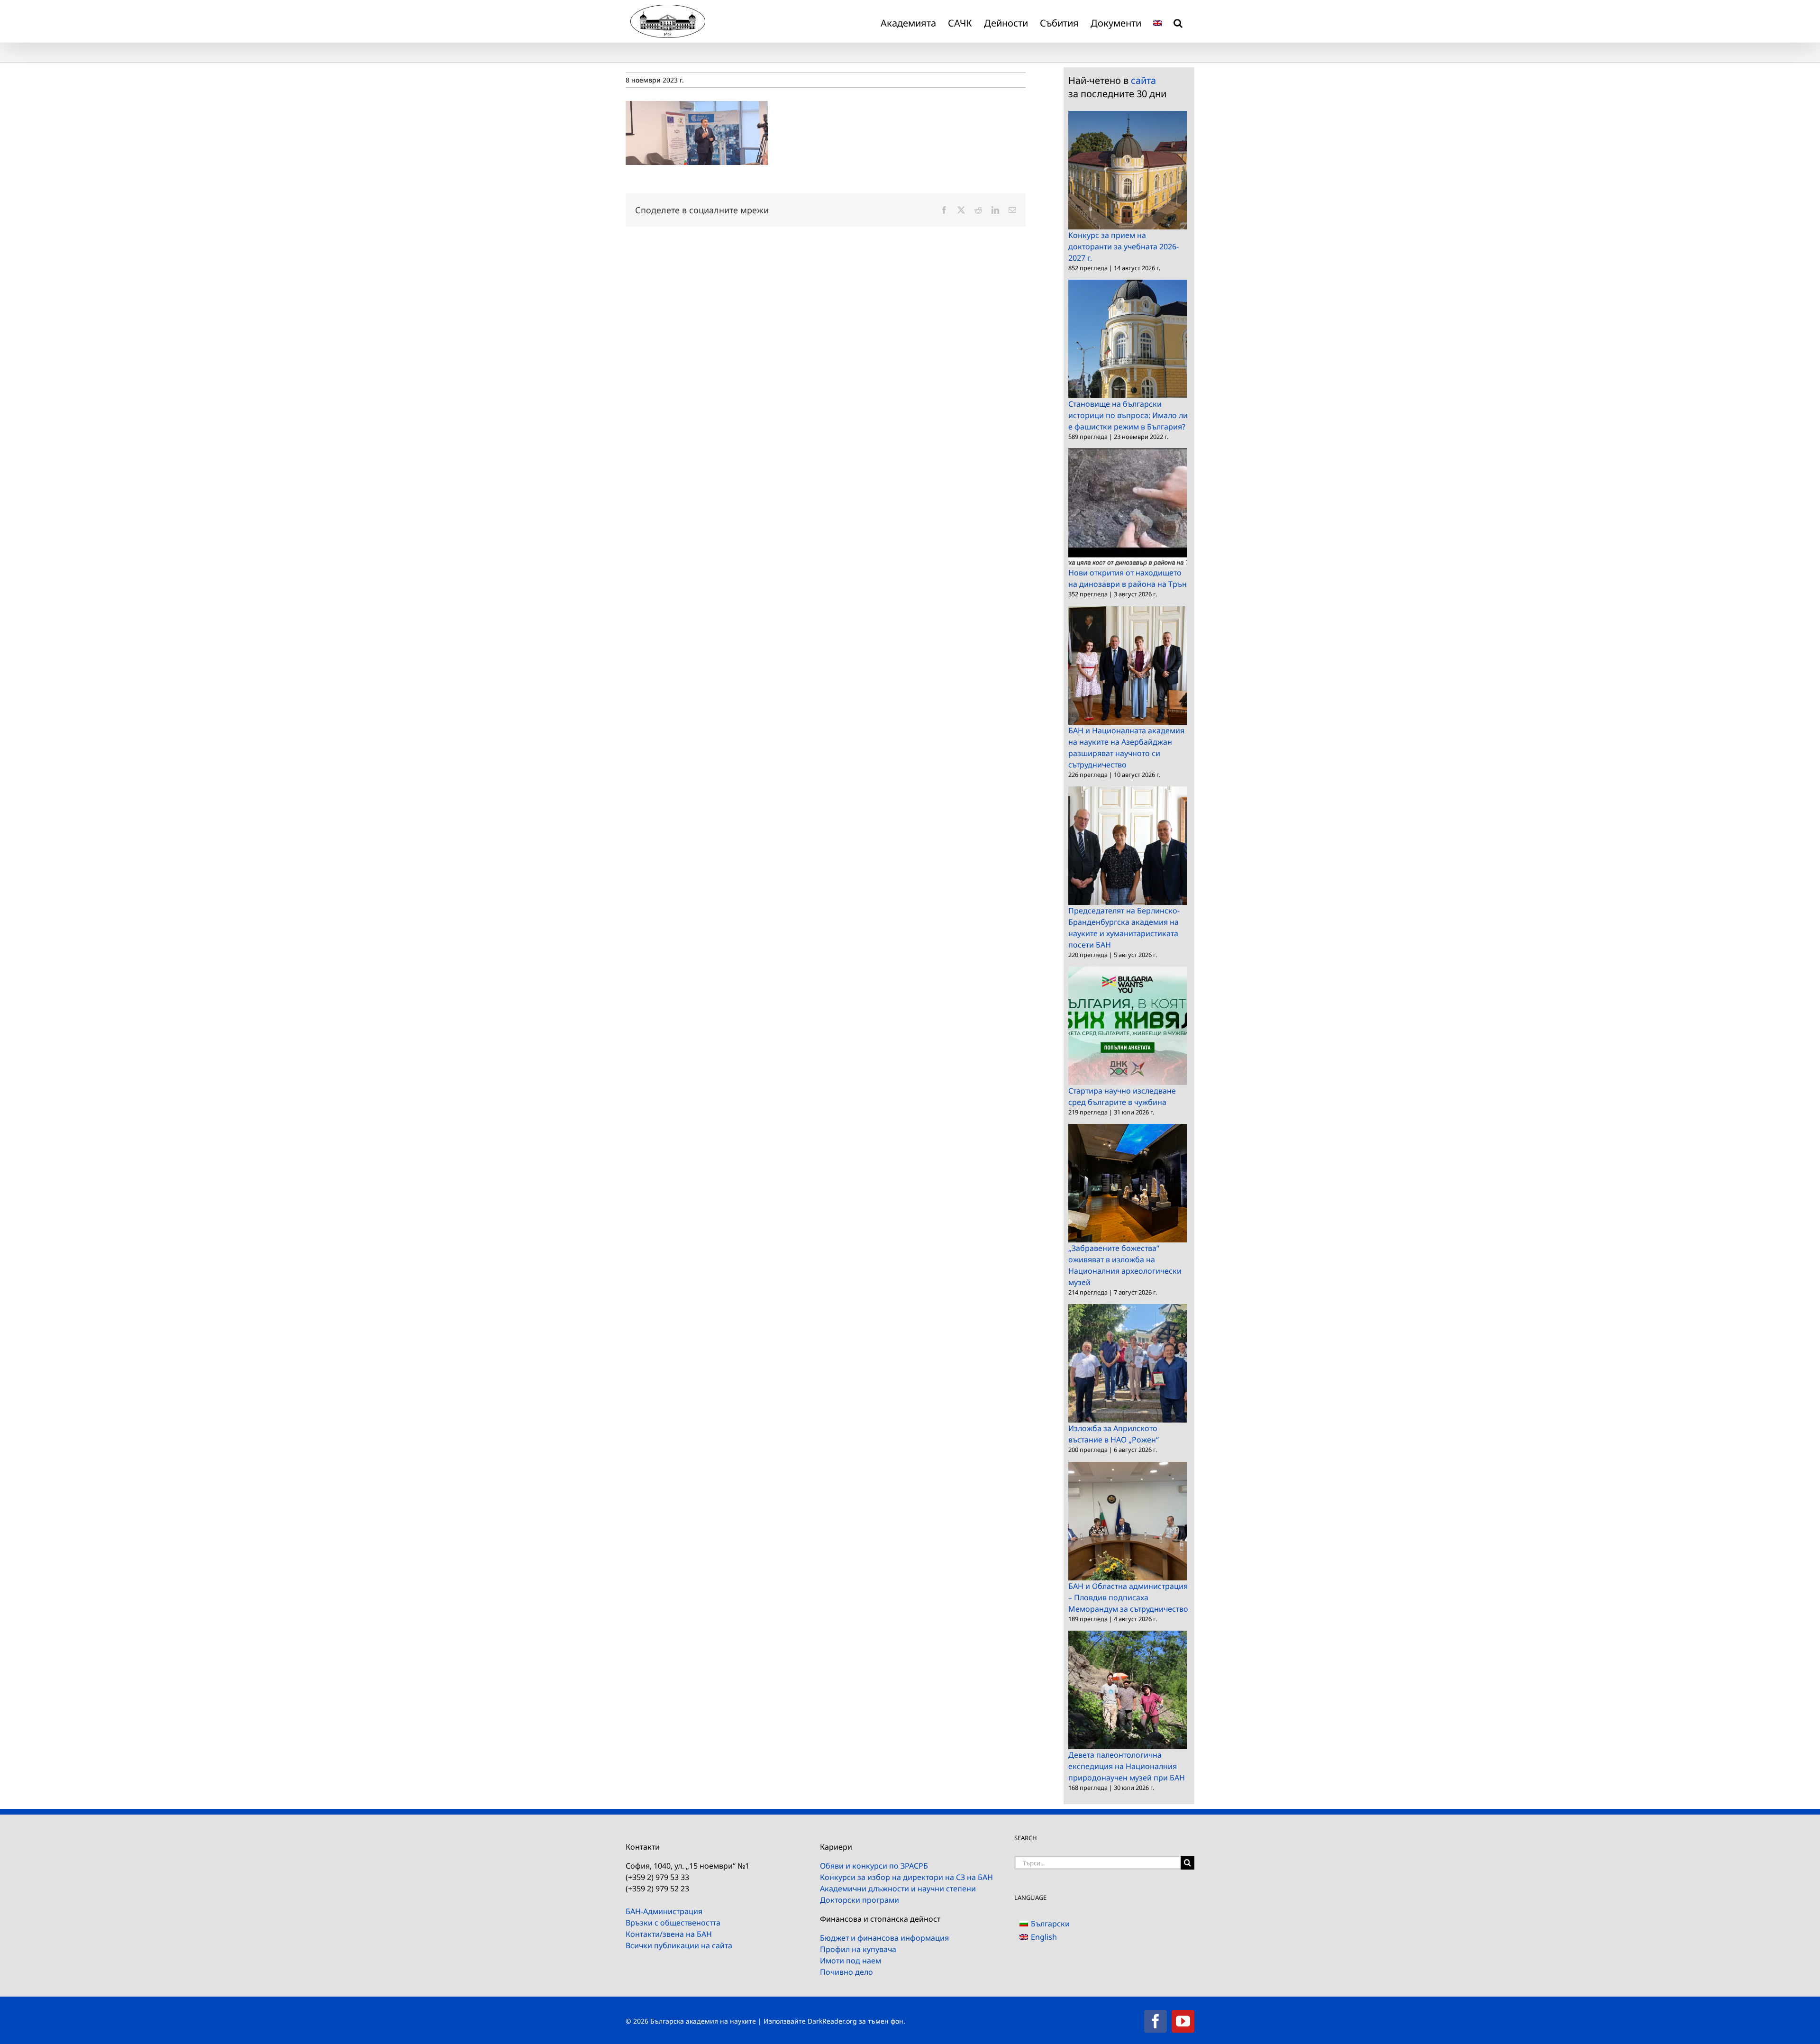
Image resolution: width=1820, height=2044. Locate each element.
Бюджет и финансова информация (884, 1938)
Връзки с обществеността (673, 1923)
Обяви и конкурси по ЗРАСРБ (874, 1866)
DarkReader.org (832, 2021)
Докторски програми (860, 1900)
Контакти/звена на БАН (669, 1934)
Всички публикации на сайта (679, 1945)
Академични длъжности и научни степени (898, 1889)
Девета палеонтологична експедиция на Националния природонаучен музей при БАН (1127, 1766)
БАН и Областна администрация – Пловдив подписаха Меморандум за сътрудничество (1128, 1597)
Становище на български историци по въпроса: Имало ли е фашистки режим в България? (1128, 415)
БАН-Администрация (664, 1911)
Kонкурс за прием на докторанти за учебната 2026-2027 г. (1124, 246)
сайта (1143, 80)
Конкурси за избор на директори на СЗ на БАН (906, 1877)
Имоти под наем (851, 1961)
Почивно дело (846, 1972)
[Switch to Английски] (1157, 21)
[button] (1178, 21)
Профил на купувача (858, 1949)
